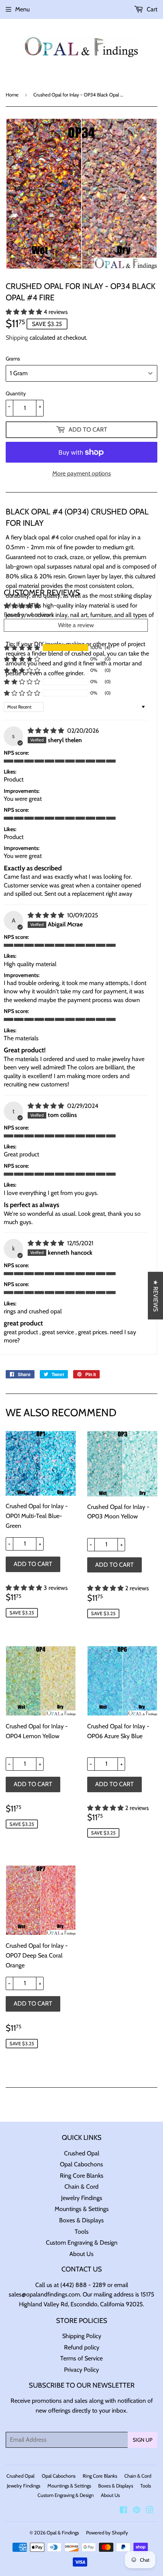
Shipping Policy (82, 2336)
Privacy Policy (81, 2370)
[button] (25, 312)
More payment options (82, 473)
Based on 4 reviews (29, 614)
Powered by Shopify (107, 2532)
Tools (82, 2232)
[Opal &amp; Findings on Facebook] (123, 2511)
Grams (13, 359)
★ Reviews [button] (156, 1296)
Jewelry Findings (82, 2198)
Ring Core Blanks (82, 2176)
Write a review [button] (76, 625)
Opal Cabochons (81, 2164)
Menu (22, 9)
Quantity (16, 393)
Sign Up (143, 2440)
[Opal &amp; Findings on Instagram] (150, 2511)
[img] (47, 731)
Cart (151, 9)
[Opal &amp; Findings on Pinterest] (137, 2511)
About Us (81, 2254)
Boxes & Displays (81, 2220)
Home (12, 95)
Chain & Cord (81, 2187)
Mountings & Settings (82, 2209)
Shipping (17, 338)
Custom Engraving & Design (82, 2243)
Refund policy (82, 2347)
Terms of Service (81, 2358)
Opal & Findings (63, 2532)
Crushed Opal (82, 2153)
